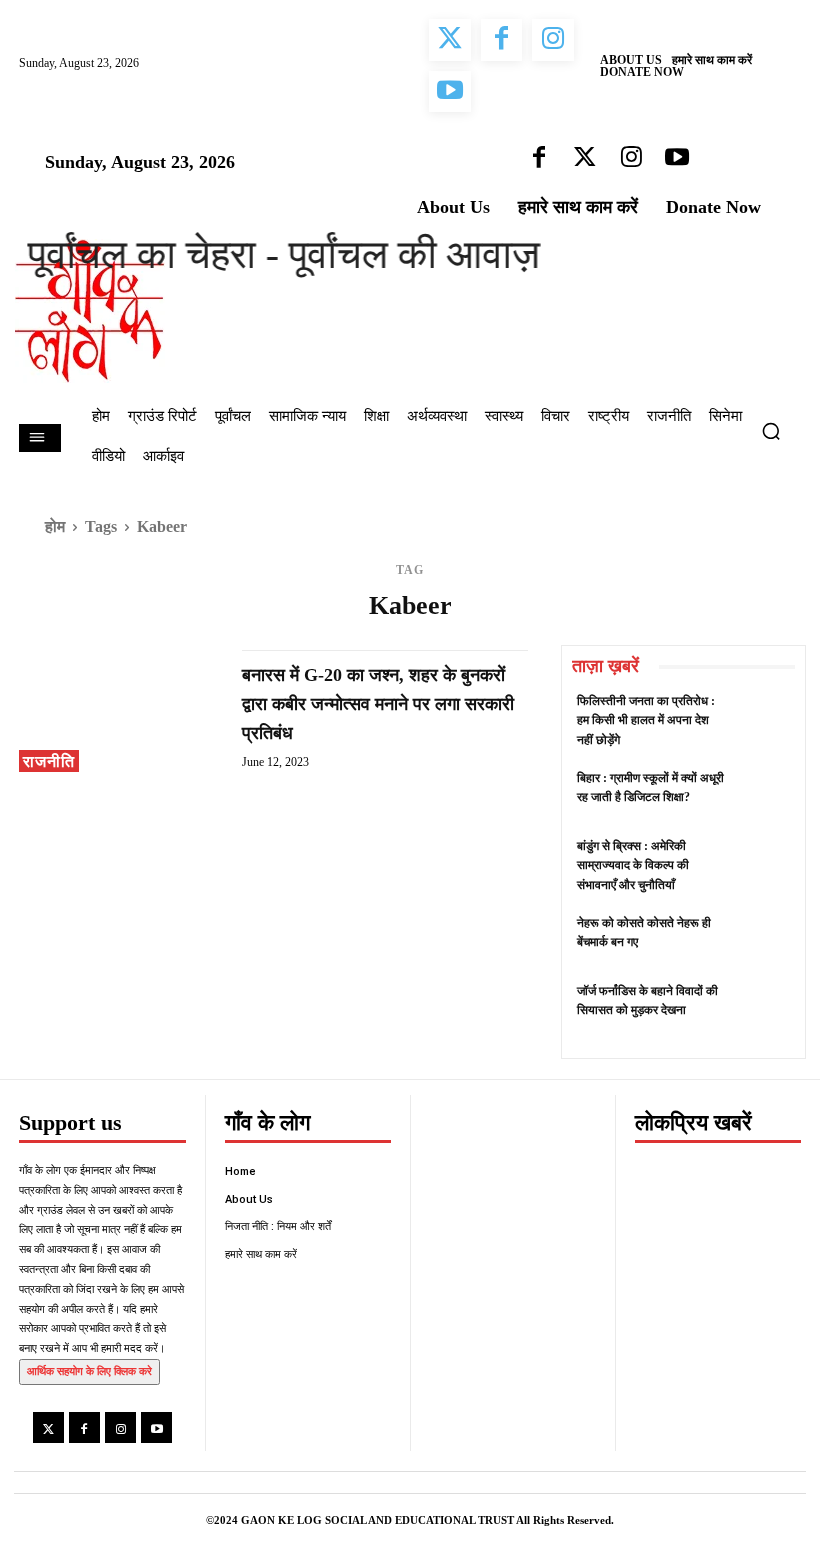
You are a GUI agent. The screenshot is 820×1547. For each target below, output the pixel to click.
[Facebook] (84, 1427)
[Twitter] (48, 1427)
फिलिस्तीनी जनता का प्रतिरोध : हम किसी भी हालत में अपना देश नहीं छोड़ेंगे (646, 720)
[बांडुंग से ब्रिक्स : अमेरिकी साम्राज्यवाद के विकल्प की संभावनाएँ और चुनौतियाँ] (762, 864)
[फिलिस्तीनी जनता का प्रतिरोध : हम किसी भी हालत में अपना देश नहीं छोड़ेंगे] (762, 719)
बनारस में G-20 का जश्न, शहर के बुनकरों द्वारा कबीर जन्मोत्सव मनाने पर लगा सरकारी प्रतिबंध (378, 704)
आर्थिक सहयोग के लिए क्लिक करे (89, 1371)
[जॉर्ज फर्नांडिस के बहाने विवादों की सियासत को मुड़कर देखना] (762, 1009)
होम (55, 526)
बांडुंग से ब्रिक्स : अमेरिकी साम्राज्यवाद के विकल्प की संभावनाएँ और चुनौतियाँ (633, 865)
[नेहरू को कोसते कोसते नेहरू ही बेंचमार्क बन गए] (762, 941)
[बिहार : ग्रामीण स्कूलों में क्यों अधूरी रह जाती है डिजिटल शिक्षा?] (762, 796)
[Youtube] (156, 1427)
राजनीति (49, 761)
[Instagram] (120, 1427)
